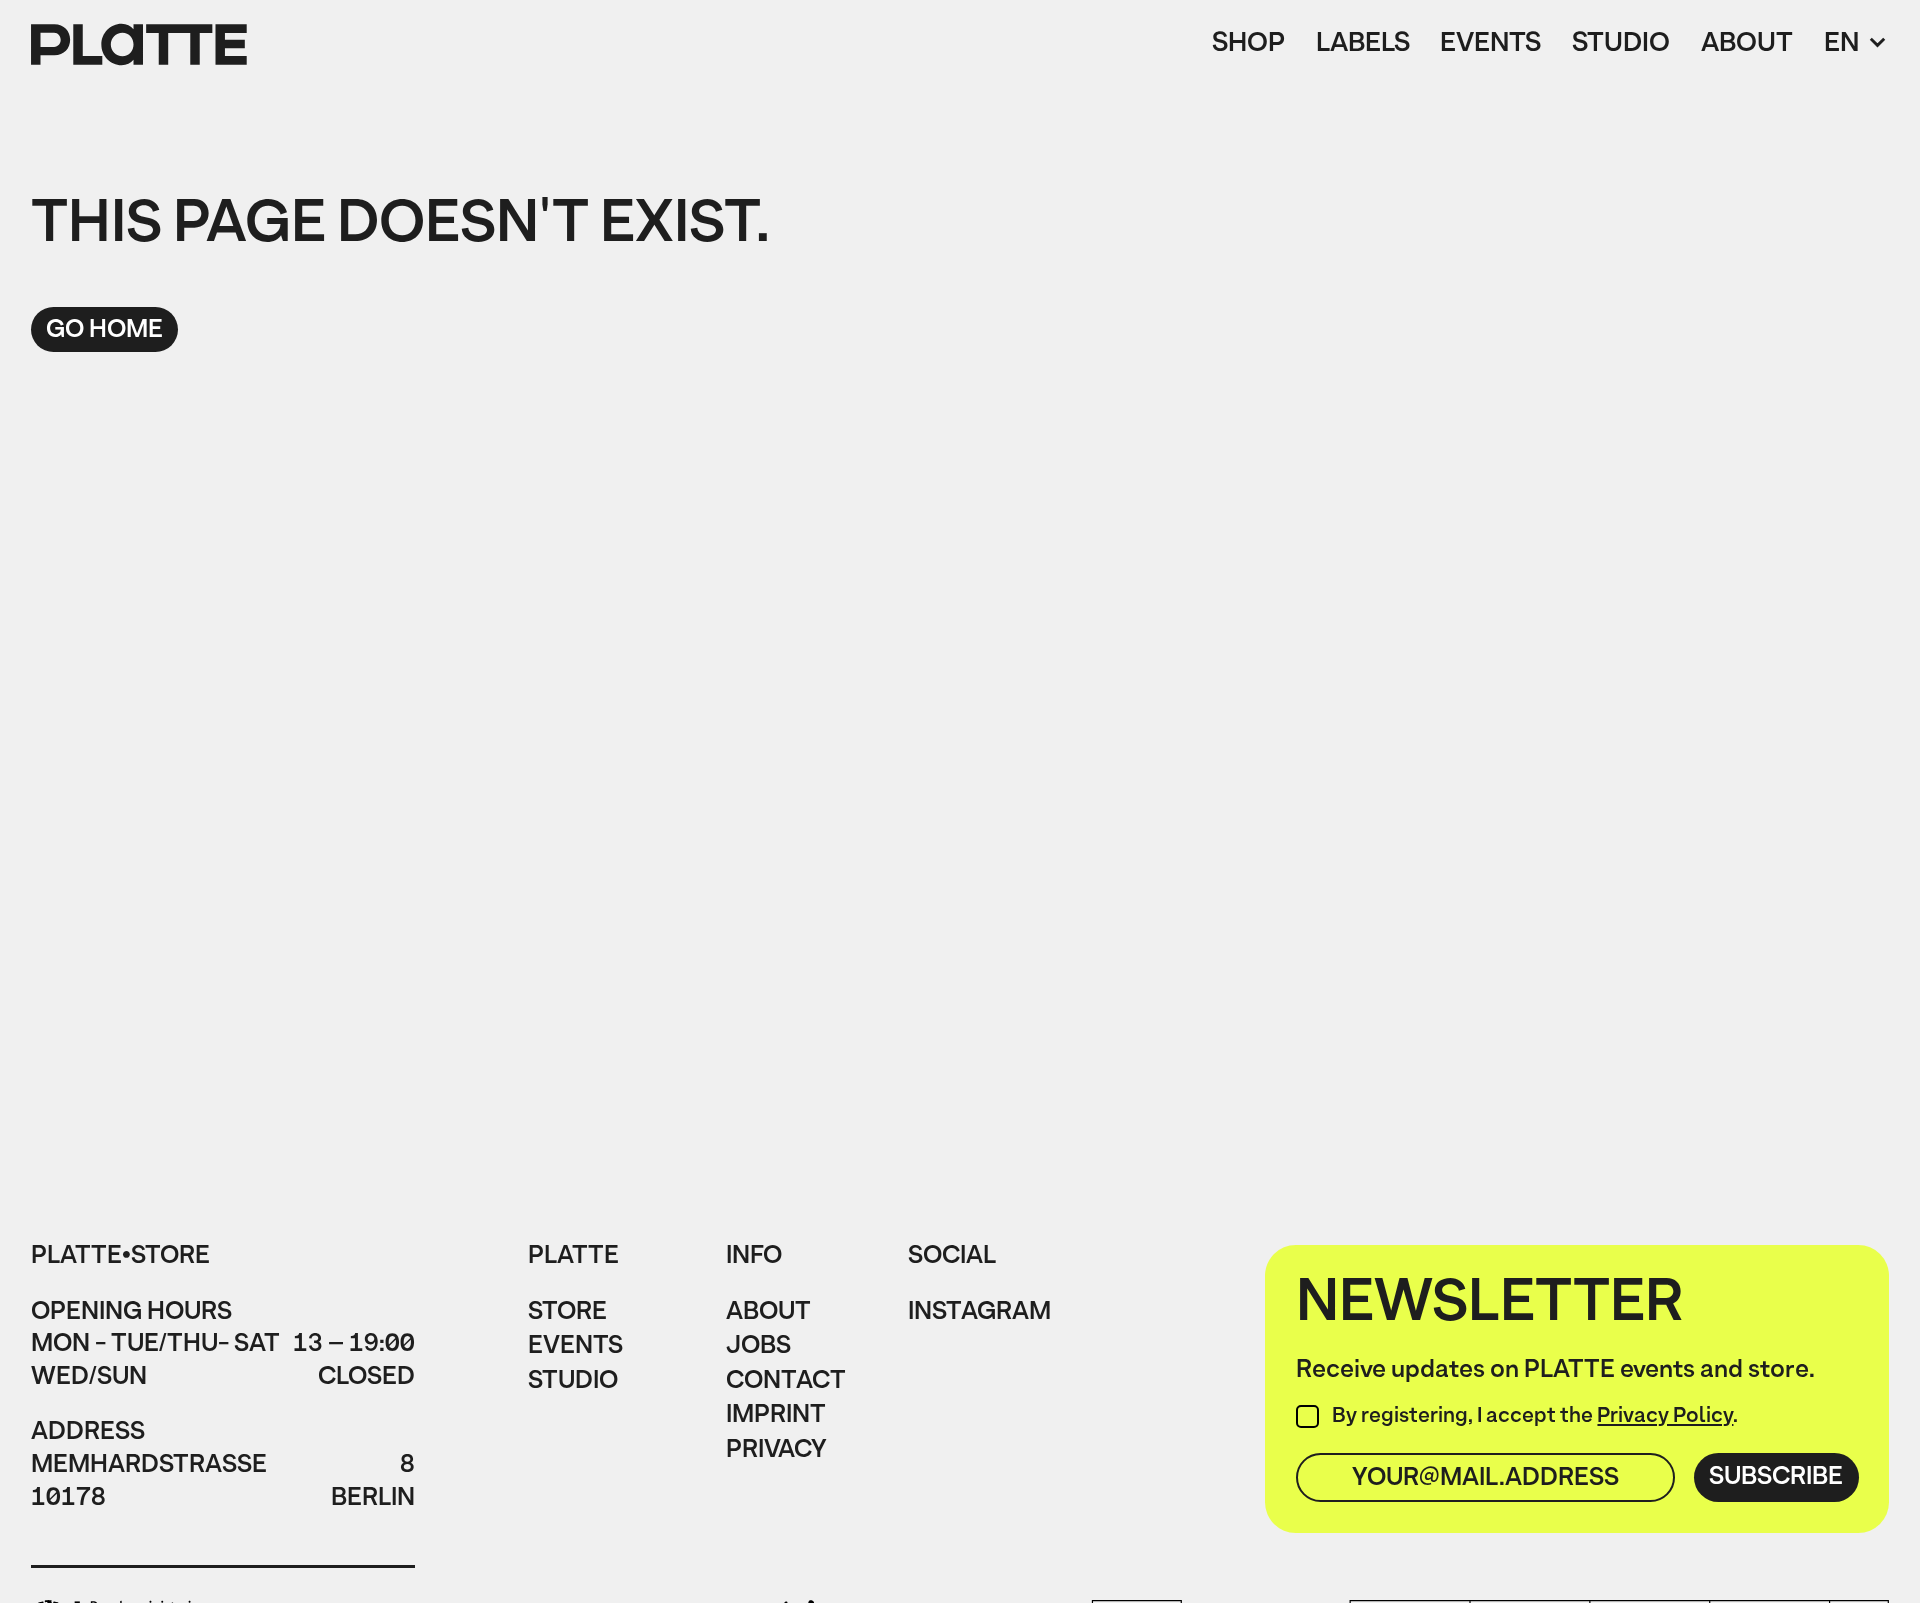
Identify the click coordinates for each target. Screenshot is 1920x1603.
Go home (104, 330)
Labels (1363, 46)
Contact (786, 1383)
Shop (1248, 46)
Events (1490, 46)
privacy (776, 1452)
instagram (979, 1314)
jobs (758, 1348)
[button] (1857, 46)
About (1747, 46)
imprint (776, 1417)
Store (567, 1314)
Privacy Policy (1665, 1417)
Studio (1621, 46)
